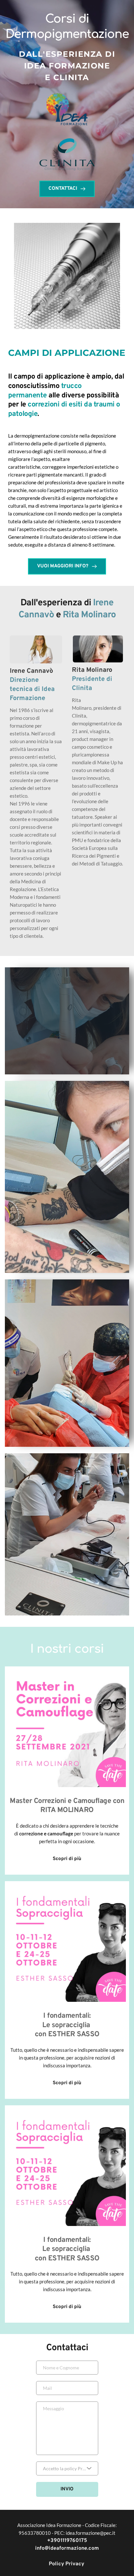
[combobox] (67, 2468)
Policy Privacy (67, 2564)
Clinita (82, 688)
